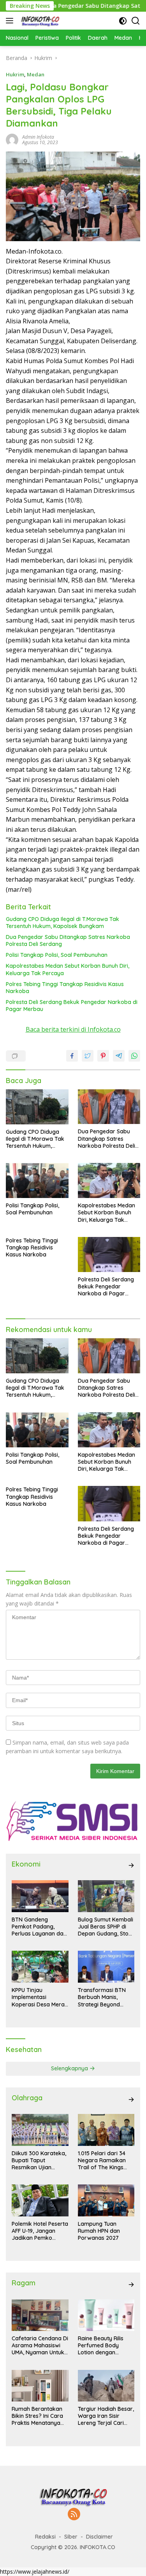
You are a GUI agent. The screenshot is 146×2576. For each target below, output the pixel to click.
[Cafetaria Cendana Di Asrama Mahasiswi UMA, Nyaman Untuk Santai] (40, 2315)
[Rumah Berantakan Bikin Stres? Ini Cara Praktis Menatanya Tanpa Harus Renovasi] (40, 2386)
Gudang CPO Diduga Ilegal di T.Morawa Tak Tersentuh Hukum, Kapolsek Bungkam (62, 923)
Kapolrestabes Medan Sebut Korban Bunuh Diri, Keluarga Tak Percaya (68, 969)
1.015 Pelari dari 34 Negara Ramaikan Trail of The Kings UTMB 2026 (102, 2160)
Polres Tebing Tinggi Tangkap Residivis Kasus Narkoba (65, 988)
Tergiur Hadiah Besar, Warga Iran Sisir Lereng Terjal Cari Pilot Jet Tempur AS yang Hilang (106, 2416)
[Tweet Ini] (88, 1056)
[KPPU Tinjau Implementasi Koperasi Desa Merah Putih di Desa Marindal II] (40, 1967)
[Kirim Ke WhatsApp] (134, 1056)
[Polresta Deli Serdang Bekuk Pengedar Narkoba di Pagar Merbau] (109, 1254)
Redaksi (45, 2537)
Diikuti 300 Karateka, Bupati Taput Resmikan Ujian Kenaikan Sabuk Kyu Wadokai (39, 2160)
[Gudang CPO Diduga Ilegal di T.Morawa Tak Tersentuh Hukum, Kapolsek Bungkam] (37, 1107)
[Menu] (11, 21)
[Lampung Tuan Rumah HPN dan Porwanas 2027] (106, 2200)
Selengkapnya (70, 2068)
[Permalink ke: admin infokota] (12, 139)
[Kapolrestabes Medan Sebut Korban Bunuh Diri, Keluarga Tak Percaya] (109, 1180)
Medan (36, 74)
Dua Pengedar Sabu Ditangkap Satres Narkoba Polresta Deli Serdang (68, 940)
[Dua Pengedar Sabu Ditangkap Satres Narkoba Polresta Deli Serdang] (109, 1107)
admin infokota (38, 137)
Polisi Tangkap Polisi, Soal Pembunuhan (57, 955)
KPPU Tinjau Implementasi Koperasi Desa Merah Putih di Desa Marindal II (40, 1997)
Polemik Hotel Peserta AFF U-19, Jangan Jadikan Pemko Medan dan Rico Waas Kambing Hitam (40, 2231)
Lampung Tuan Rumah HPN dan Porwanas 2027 (99, 2231)
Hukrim (15, 74)
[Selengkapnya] (131, 1865)
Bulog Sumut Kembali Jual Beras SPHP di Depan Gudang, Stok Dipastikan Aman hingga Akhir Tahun (106, 1927)
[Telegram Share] (119, 1056)
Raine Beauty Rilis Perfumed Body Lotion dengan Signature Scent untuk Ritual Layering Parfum (106, 2346)
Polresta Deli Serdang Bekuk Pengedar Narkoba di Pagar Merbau (72, 1006)
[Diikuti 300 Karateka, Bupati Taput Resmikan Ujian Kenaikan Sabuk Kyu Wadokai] (40, 2130)
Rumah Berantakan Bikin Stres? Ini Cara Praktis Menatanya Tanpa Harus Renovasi (37, 2416)
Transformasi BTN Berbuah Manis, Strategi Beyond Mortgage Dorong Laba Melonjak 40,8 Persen (103, 1997)
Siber (71, 2537)
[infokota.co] (39, 21)
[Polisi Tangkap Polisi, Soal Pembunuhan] (37, 1180)
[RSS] (74, 2515)
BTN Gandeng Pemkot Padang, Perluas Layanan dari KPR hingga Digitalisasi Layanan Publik (39, 1927)
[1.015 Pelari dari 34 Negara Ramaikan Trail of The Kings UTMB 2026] (106, 2130)
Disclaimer (99, 2537)
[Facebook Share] (72, 1056)
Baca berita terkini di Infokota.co (73, 1029)
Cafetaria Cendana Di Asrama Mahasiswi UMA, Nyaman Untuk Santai (40, 2346)
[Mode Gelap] (123, 21)
